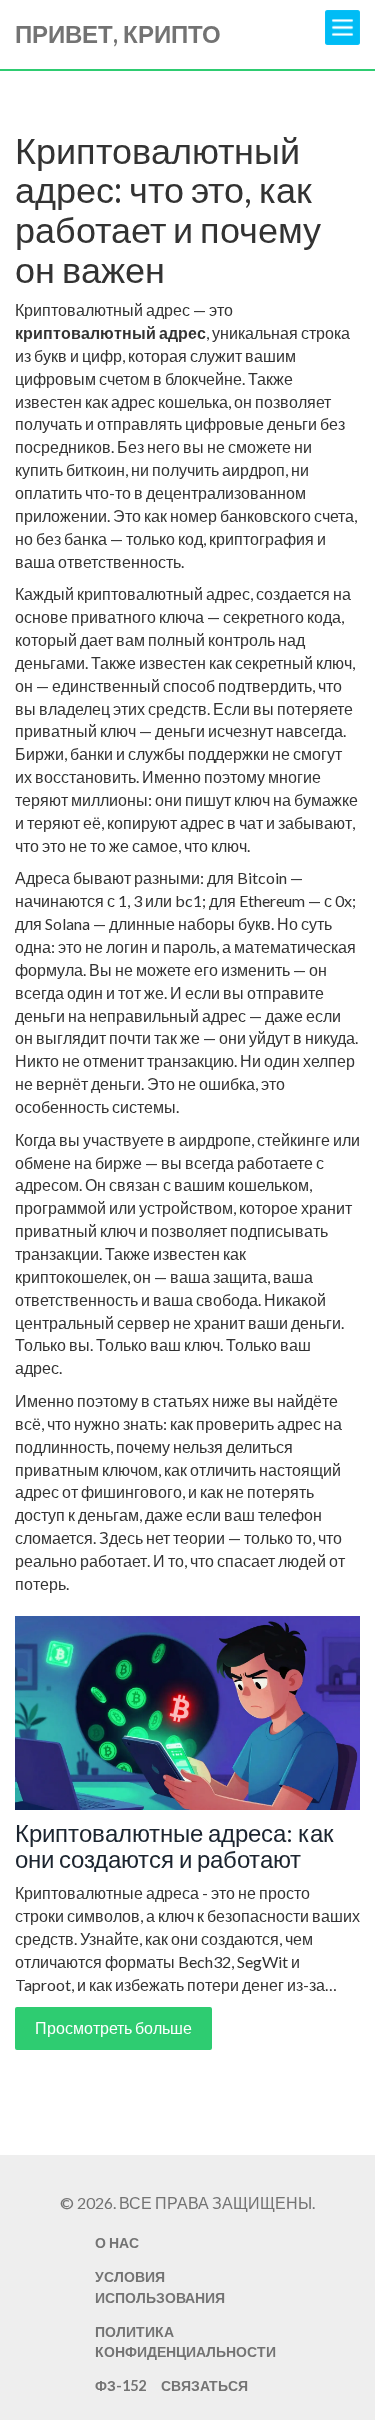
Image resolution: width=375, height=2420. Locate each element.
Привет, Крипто (118, 33)
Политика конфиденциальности (185, 2342)
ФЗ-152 (120, 2385)
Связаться (204, 2385)
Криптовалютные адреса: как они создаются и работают (174, 1846)
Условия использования (160, 2287)
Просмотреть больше (113, 2027)
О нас (117, 2242)
